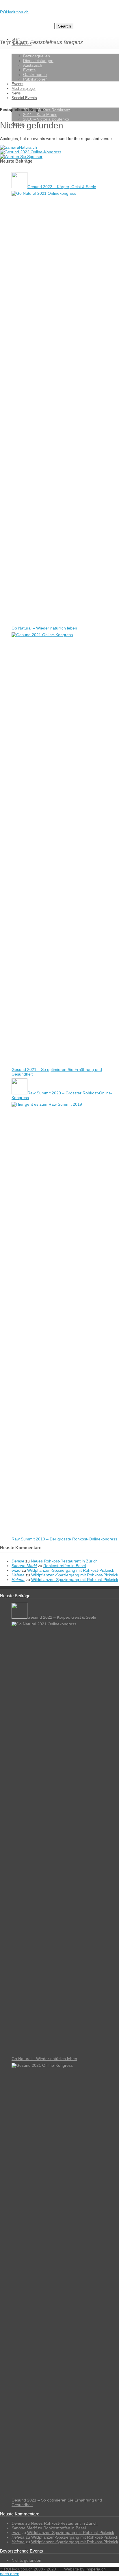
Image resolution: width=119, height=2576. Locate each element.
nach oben (10, 2574)
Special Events (24, 98)
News (16, 93)
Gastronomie (35, 74)
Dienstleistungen (38, 61)
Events (29, 70)
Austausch (33, 65)
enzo (16, 1570)
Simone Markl (24, 1566)
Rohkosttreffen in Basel (65, 1566)
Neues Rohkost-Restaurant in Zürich (64, 1561)
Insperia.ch (96, 2569)
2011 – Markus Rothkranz (47, 110)
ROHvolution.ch (14, 12)
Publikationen (35, 79)
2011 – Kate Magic (40, 114)
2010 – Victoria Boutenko (46, 119)
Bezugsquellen (37, 56)
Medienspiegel (24, 89)
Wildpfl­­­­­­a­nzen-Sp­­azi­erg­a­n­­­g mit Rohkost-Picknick (71, 1570)
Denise (18, 1561)
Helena (18, 1575)
